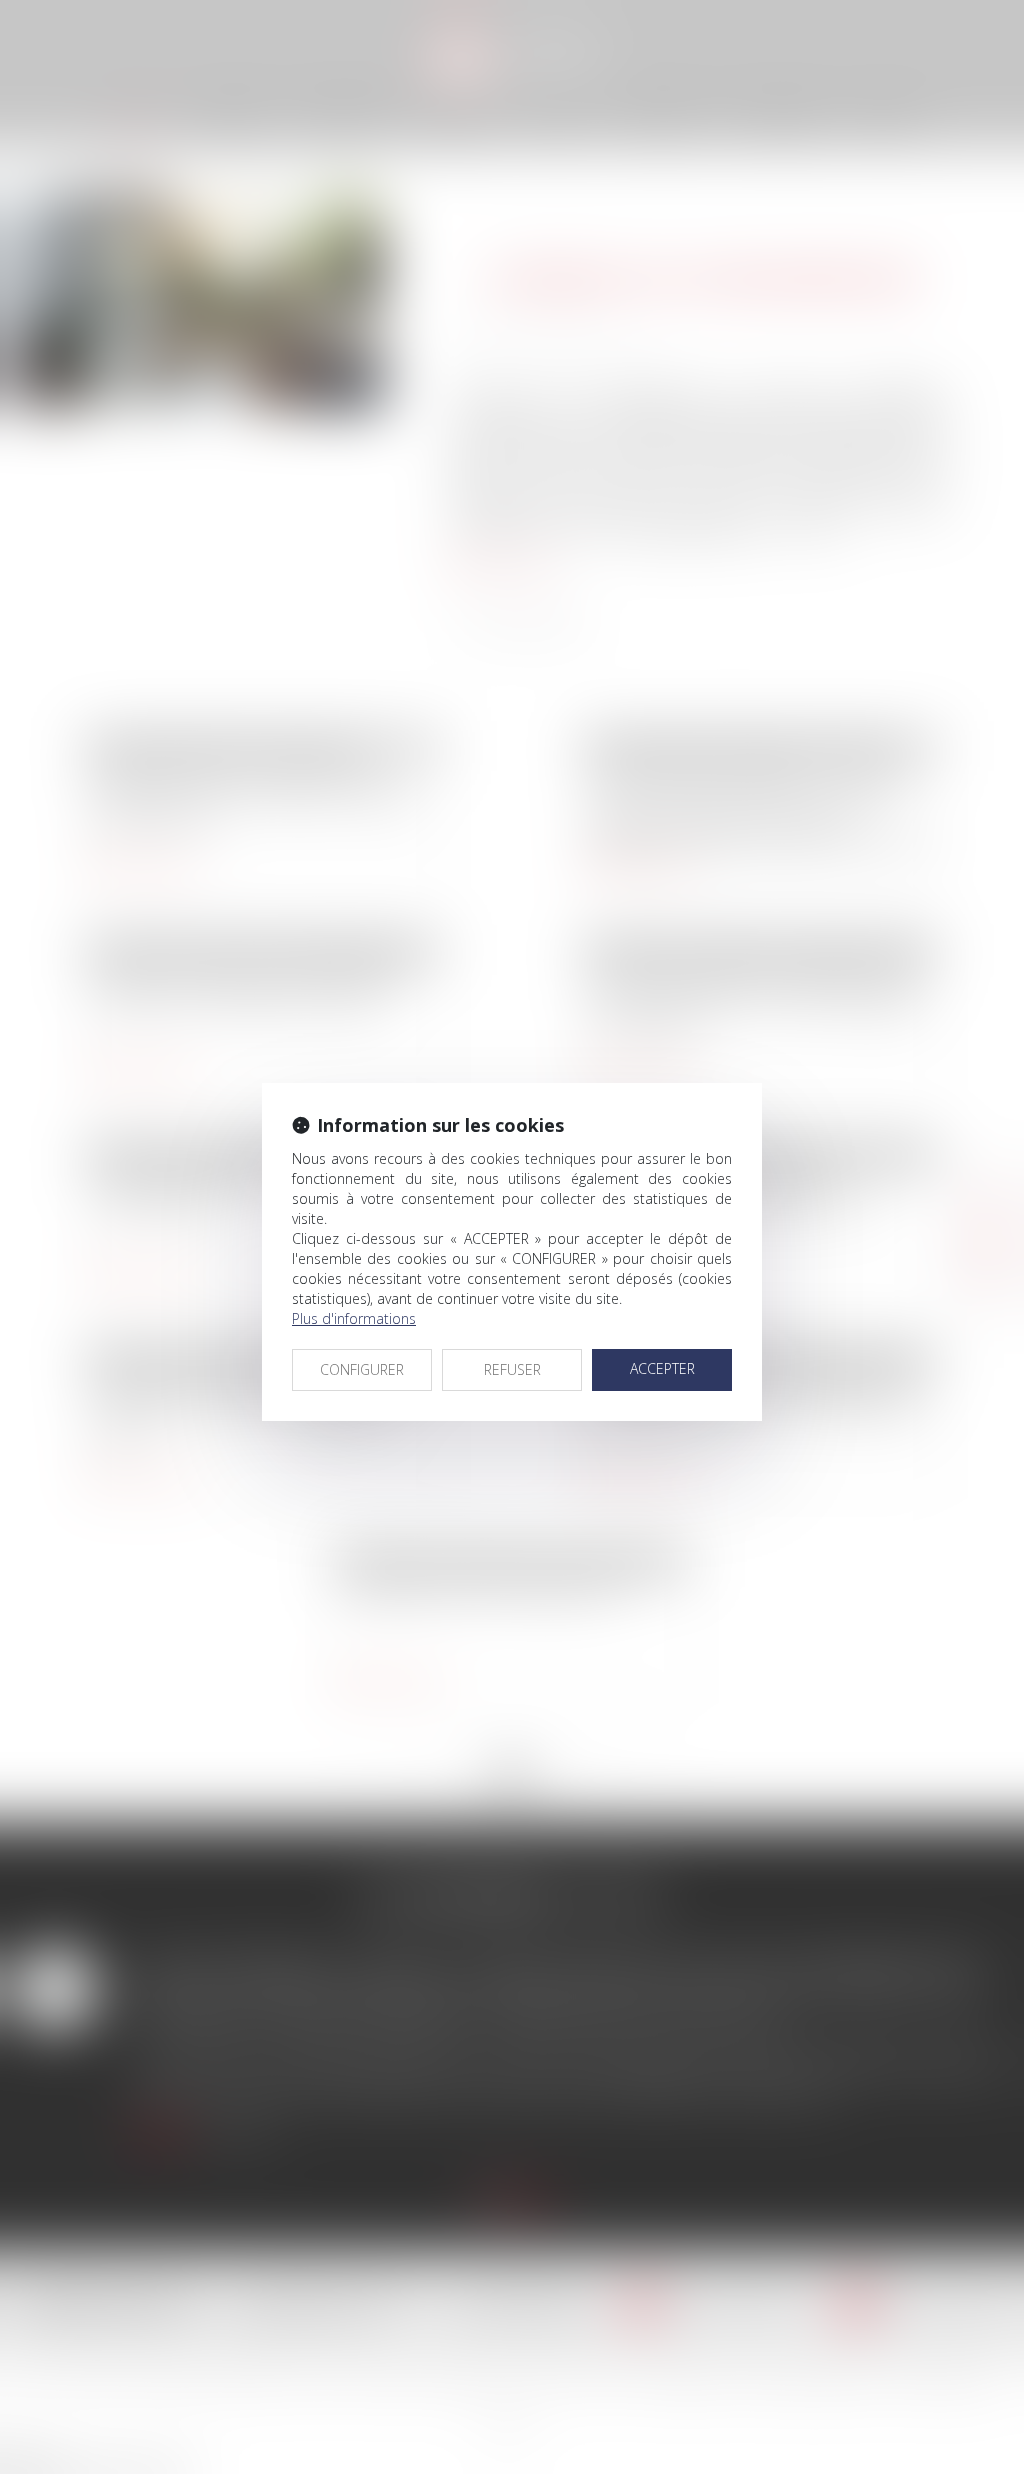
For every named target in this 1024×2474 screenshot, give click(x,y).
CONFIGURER (362, 1369)
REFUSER (512, 1369)
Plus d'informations (354, 1318)
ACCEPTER (662, 1368)
